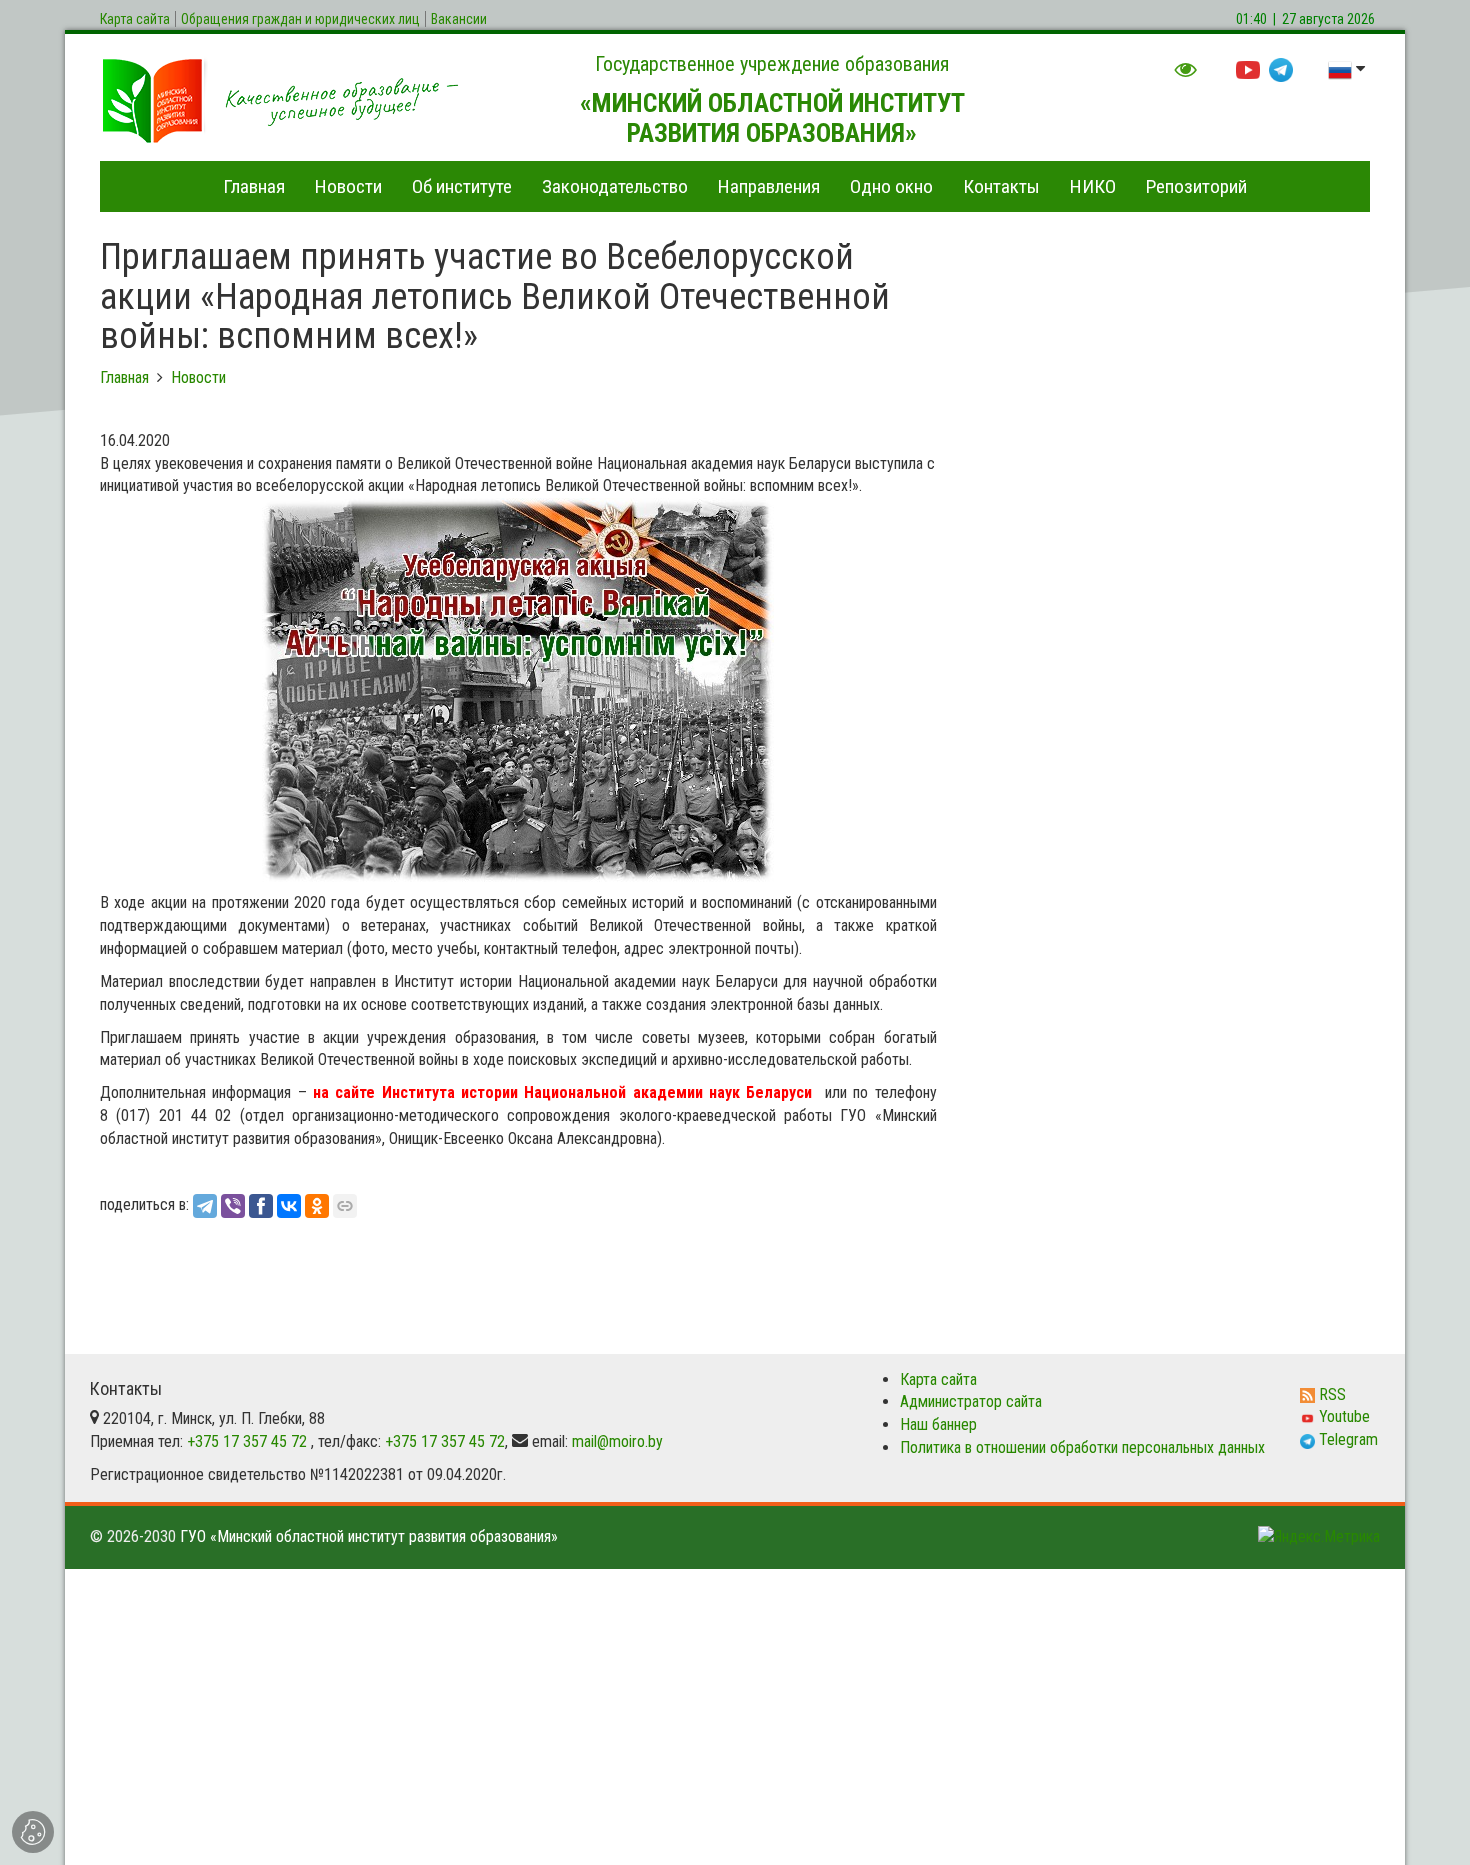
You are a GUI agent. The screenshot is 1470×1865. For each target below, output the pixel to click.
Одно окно (891, 186)
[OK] (317, 1206)
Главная (254, 186)
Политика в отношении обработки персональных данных (1082, 1447)
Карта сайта (938, 1379)
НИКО (1093, 186)
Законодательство (615, 186)
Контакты (1001, 186)
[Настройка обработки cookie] (33, 1832)
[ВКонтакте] (289, 1206)
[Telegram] (205, 1206)
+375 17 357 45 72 (247, 1441)
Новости (348, 186)
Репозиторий (1196, 186)
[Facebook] (261, 1206)
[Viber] (233, 1206)
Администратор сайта (971, 1401)
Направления (769, 186)
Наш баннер (938, 1424)
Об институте (462, 186)
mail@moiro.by (617, 1441)
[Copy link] (345, 1206)
